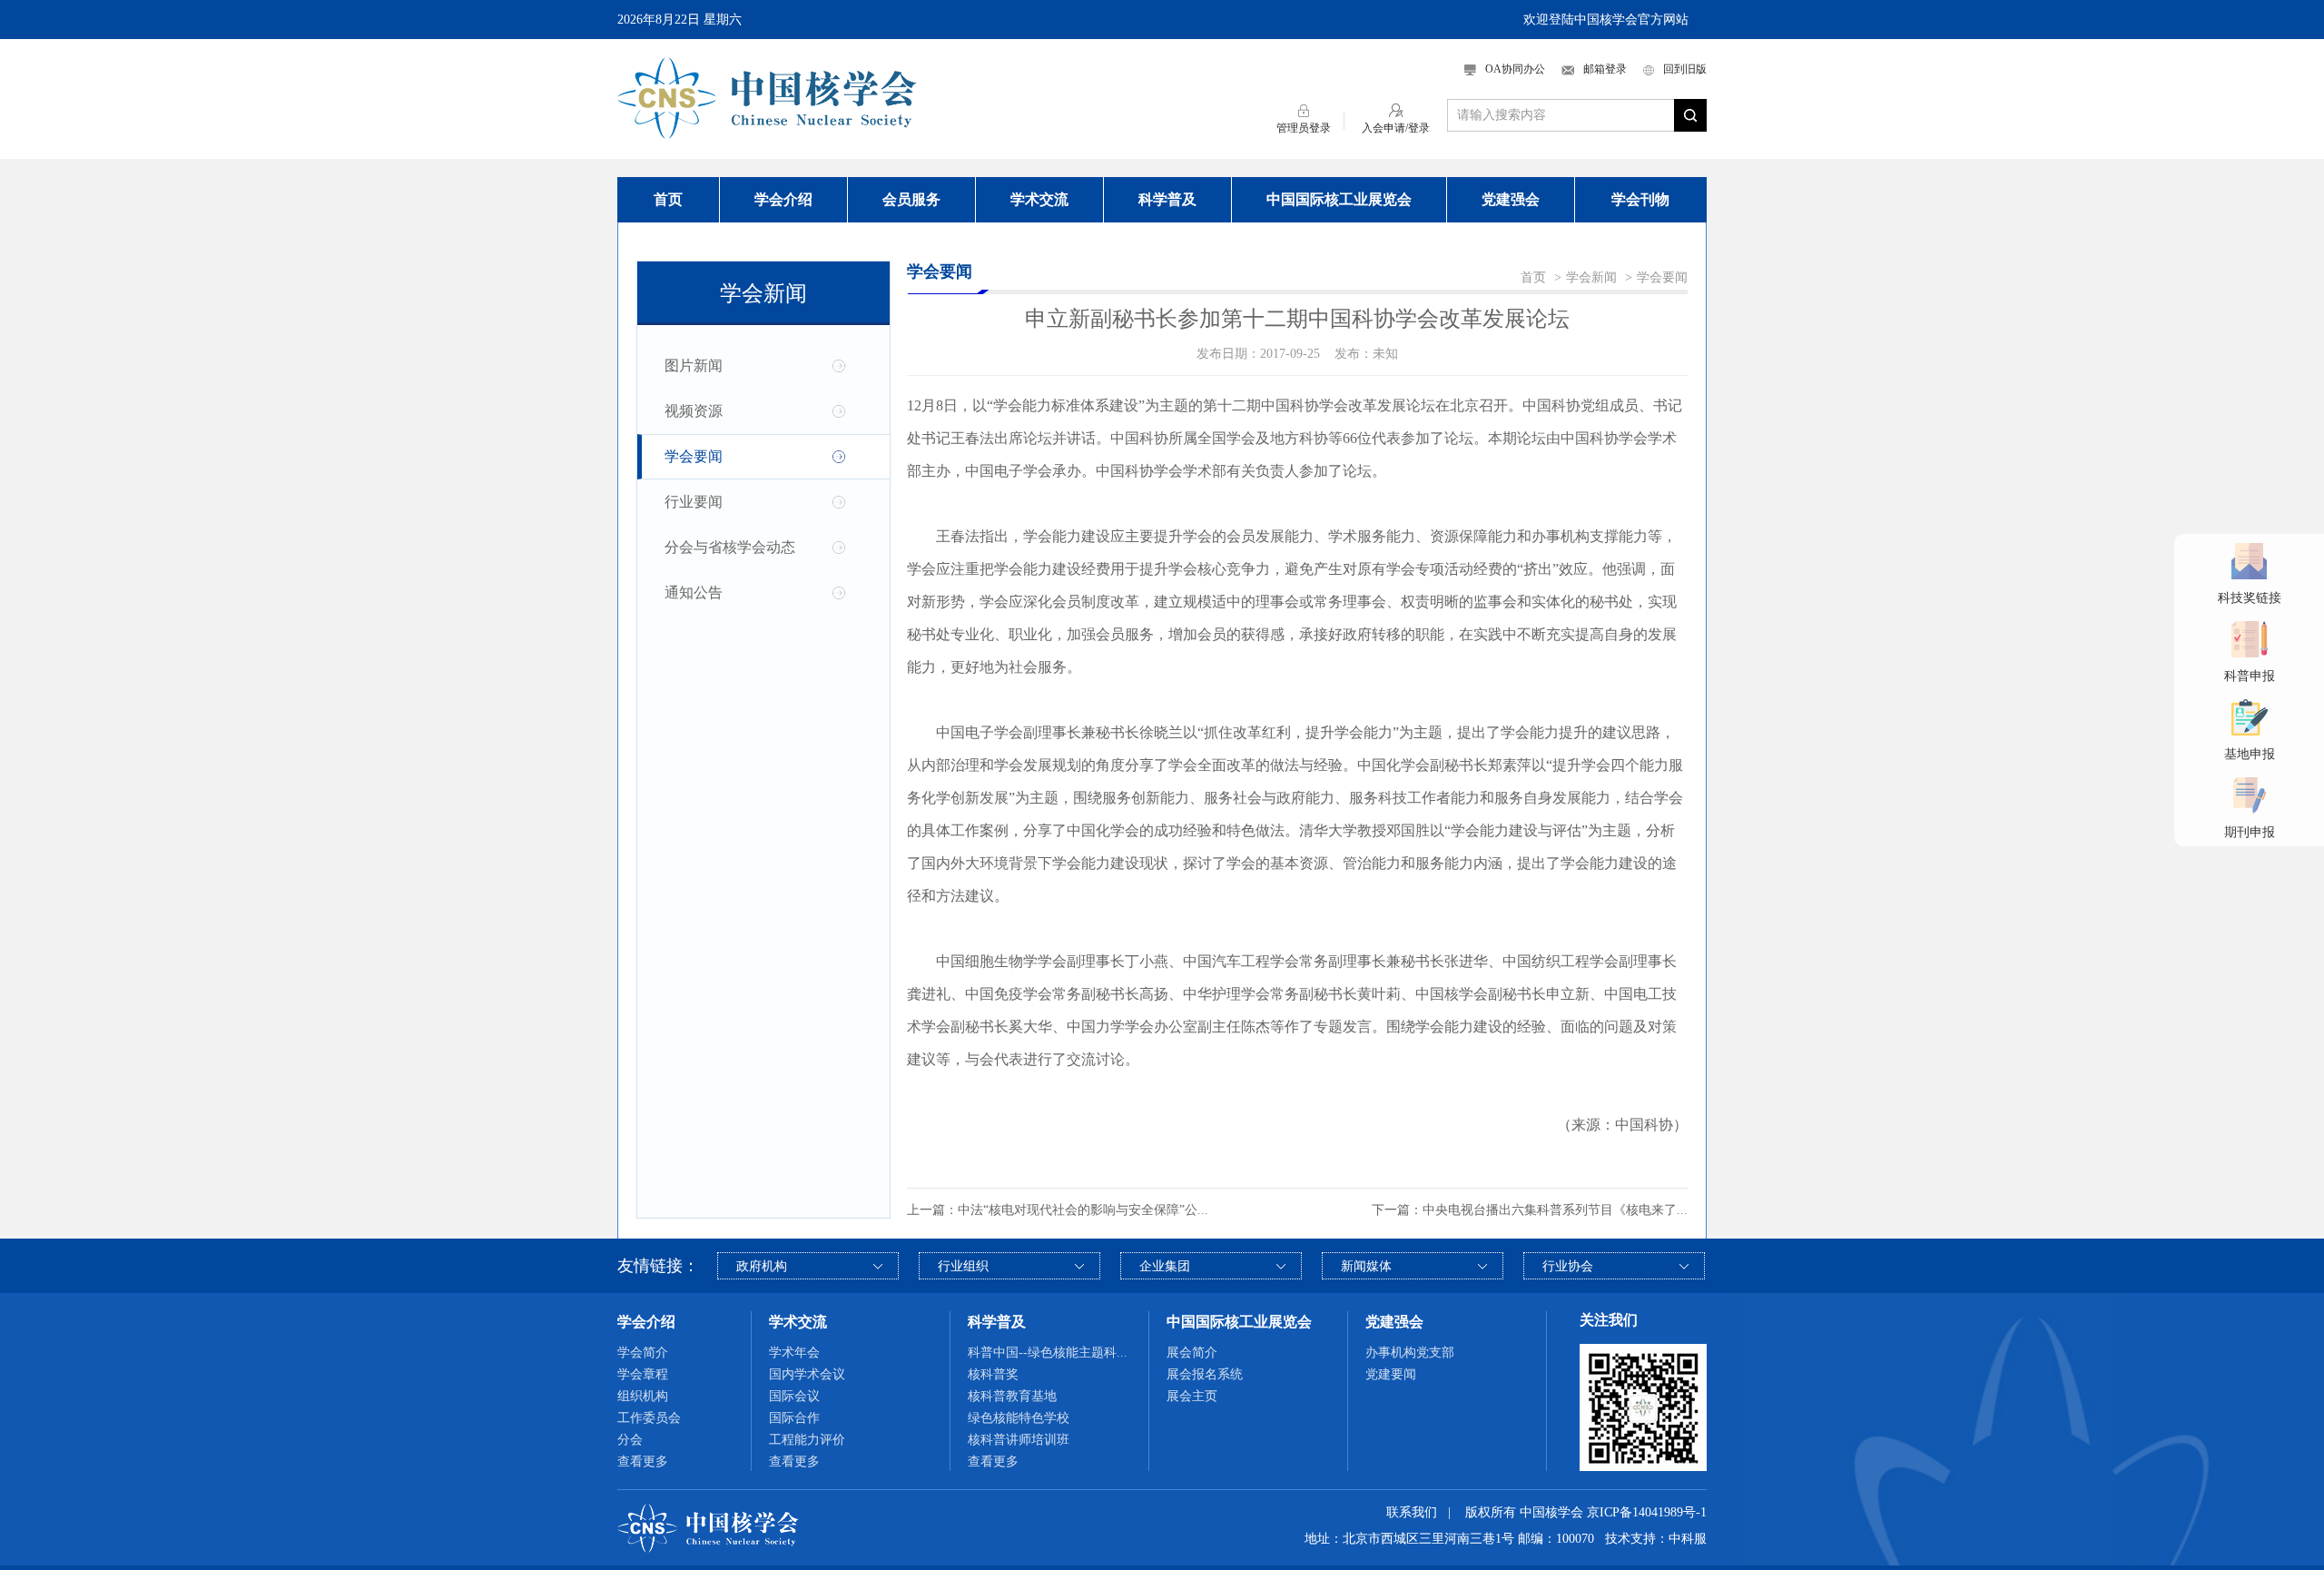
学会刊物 (1640, 199)
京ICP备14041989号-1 (1647, 1512)
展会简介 (1192, 1353)
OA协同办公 (1515, 69)
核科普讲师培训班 (1019, 1440)
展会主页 (1192, 1396)
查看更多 (643, 1461)
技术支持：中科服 (1656, 1539)
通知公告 (694, 592)
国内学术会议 (807, 1374)
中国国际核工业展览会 (1339, 199)
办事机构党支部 (1410, 1353)
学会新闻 (1591, 277)
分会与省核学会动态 (730, 547)
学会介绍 (783, 199)
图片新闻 (694, 365)
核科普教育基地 (1012, 1396)
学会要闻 (694, 456)
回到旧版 (1685, 69)
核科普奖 (993, 1374)
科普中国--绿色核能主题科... (1048, 1353)
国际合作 (794, 1418)
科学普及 (1167, 199)
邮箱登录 (1605, 69)
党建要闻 (1391, 1374)
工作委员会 (649, 1418)
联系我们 (1412, 1512)
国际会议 (794, 1396)
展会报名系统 (1205, 1374)
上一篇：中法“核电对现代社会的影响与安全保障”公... (1058, 1210)
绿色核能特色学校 (1019, 1418)
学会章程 (643, 1374)
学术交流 (1039, 199)
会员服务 (911, 199)
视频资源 (694, 411)
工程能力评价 (807, 1440)
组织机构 (643, 1396)
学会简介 (643, 1353)
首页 (668, 199)
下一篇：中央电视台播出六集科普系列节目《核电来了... (1530, 1210)
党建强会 (1511, 199)
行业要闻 (694, 502)
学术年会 (794, 1353)
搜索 (1690, 115)
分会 (630, 1440)
